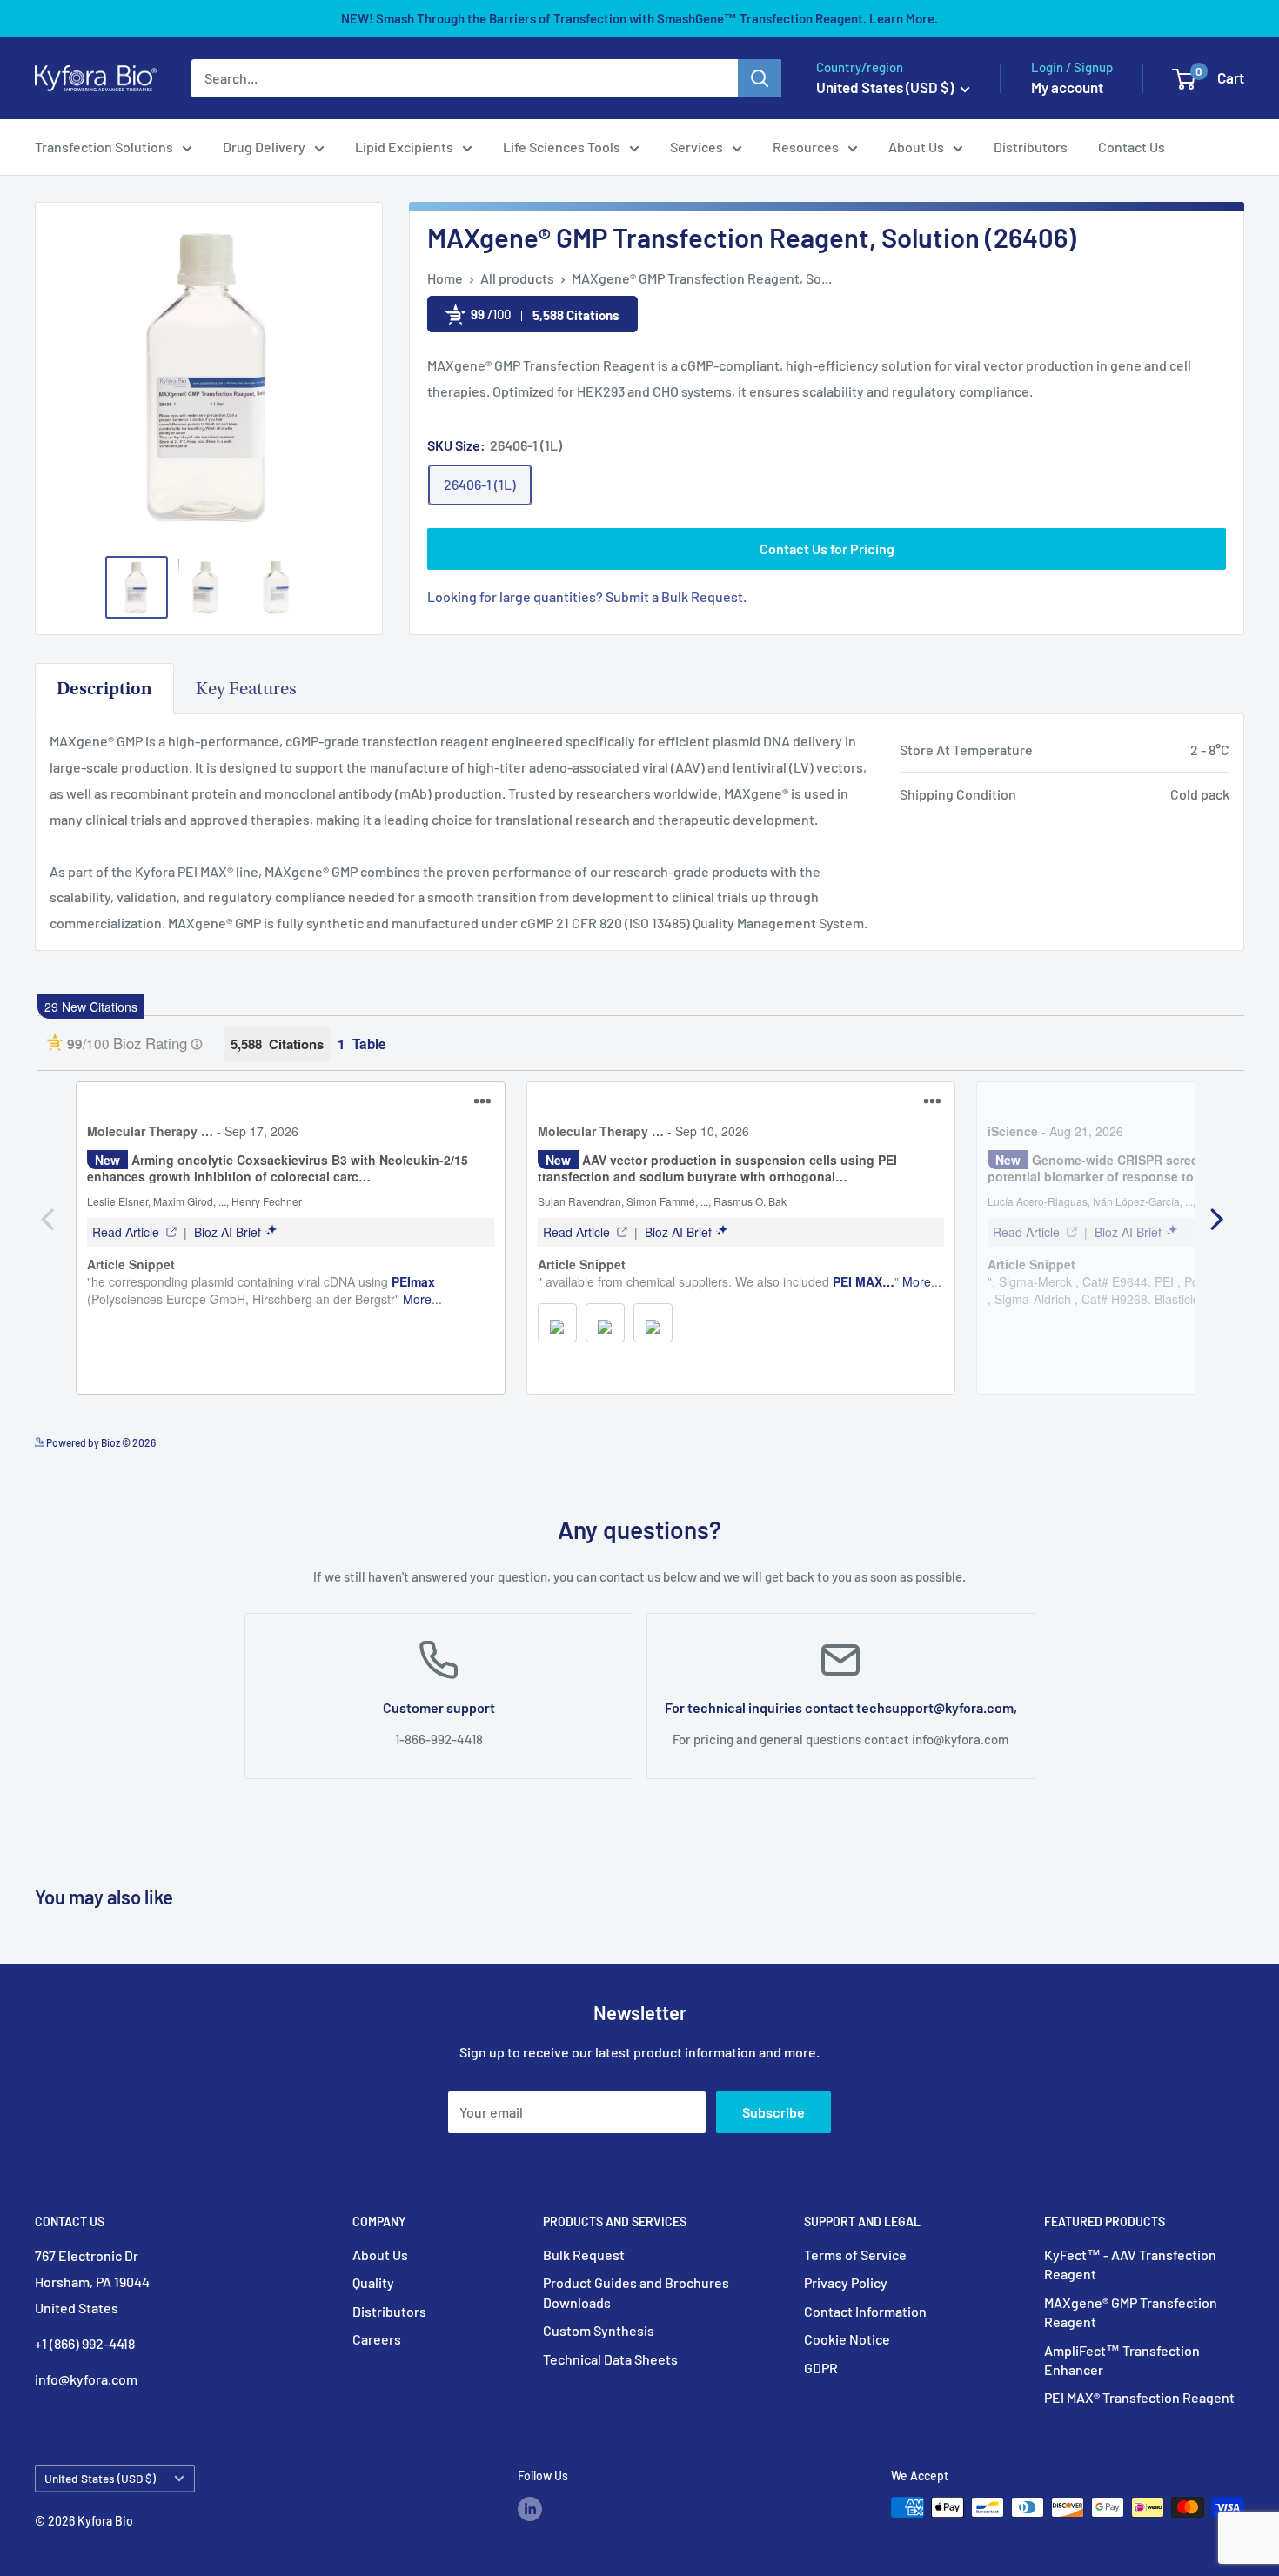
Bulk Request (584, 2255)
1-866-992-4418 (439, 1739)
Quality (373, 2282)
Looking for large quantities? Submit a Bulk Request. (587, 596)
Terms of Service (855, 2255)
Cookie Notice (847, 2339)
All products (517, 278)
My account (1067, 87)
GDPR (821, 2368)
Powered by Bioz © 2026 (100, 1442)
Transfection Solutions (104, 147)
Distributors (1031, 147)
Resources (806, 147)
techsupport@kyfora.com (935, 1706)
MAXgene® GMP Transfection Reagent (1131, 2312)
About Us (916, 147)
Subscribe (773, 2112)
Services (696, 147)
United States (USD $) (100, 2478)
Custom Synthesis (599, 2330)
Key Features (246, 689)
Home (445, 278)
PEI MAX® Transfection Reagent (1139, 2397)
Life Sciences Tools (562, 147)
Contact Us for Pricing (827, 549)
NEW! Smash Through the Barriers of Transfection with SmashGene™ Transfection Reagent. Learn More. (639, 18)
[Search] (760, 78)
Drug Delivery (264, 147)
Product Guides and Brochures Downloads (636, 2292)
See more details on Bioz (1190, 1438)
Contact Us (1132, 147)
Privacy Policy (846, 2282)
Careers (377, 2339)
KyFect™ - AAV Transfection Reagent (1130, 2264)
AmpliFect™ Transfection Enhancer (1122, 2360)
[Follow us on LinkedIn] (530, 2509)
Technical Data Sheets (610, 2359)
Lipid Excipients (404, 147)
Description (104, 689)
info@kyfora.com (960, 1739)
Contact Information (865, 2311)
